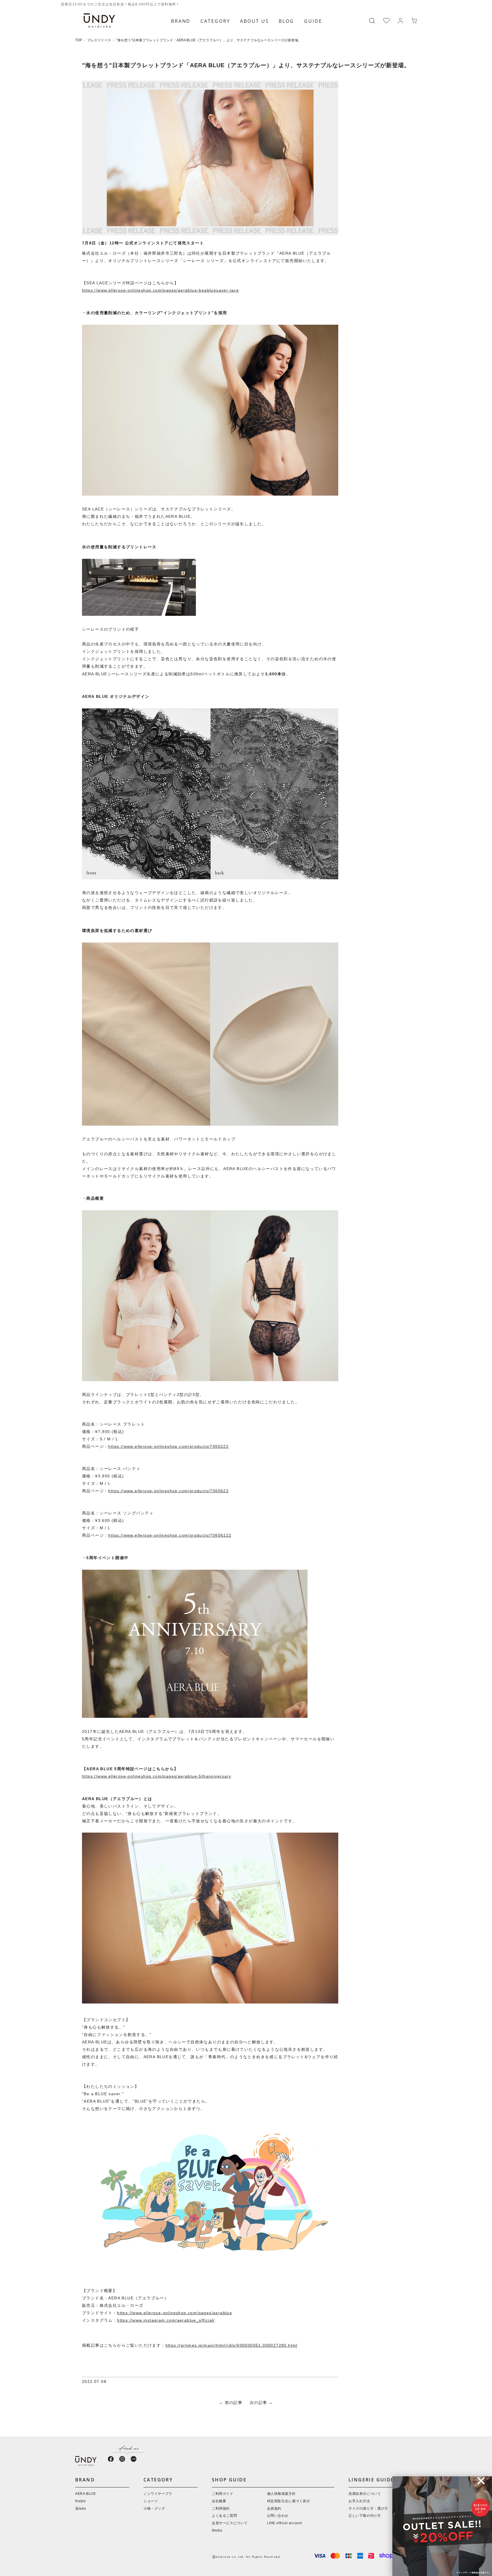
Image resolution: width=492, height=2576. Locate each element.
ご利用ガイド (223, 2494)
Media (217, 2531)
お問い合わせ (278, 2516)
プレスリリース (99, 40)
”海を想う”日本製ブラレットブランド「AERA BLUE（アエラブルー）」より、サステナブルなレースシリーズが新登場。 (209, 40)
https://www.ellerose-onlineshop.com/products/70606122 (170, 1536)
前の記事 (234, 2403)
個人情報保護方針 (281, 2494)
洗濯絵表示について (365, 2494)
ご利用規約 (221, 2509)
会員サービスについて (230, 2523)
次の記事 (259, 2403)
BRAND (181, 21)
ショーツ (151, 2501)
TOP (79, 40)
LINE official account (285, 2523)
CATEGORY (215, 21)
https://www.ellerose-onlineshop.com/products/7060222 (168, 1447)
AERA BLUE (85, 2494)
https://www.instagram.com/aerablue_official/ (166, 2321)
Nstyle (81, 2501)
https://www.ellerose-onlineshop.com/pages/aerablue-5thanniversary (157, 1777)
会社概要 (219, 2501)
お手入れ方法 (359, 2501)
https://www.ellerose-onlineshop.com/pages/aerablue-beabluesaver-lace (160, 291)
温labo (81, 2509)
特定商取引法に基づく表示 (289, 2501)
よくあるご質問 (224, 2516)
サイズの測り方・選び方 (368, 2509)
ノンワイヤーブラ (158, 2494)
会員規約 (274, 2509)
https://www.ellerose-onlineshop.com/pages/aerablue (175, 2313)
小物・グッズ (154, 2509)
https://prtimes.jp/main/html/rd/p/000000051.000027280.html (231, 2346)
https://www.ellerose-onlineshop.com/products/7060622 (168, 1491)
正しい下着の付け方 (365, 2516)
